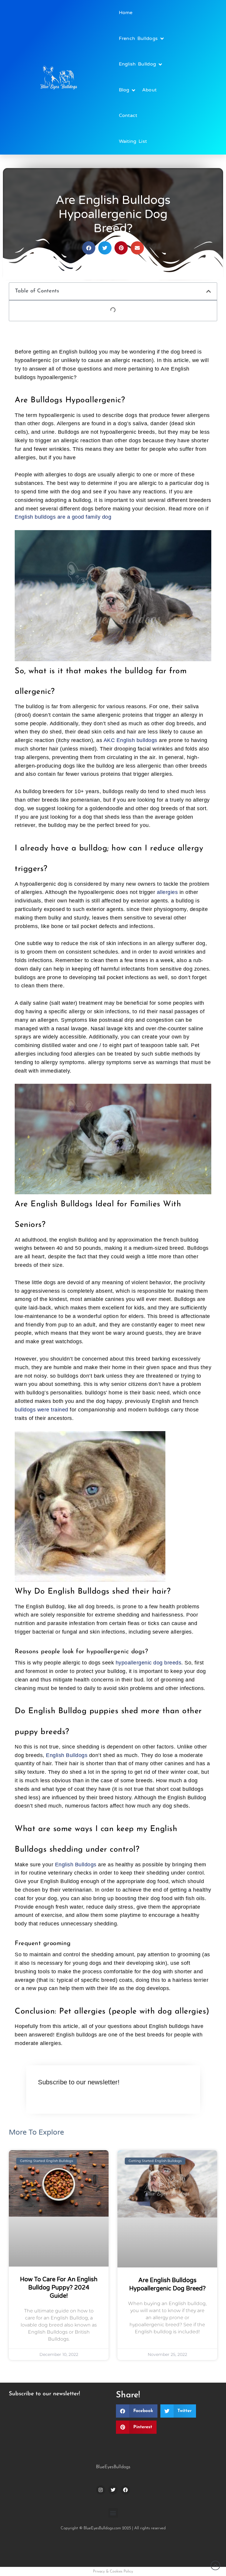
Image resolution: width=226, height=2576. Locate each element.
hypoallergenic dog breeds (149, 1663)
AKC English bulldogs (131, 740)
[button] (209, 291)
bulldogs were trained (41, 1410)
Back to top (215, 2565)
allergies (168, 892)
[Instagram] (101, 2490)
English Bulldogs (67, 1755)
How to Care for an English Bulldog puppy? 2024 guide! (59, 2288)
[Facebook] (125, 2490)
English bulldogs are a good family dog (63, 517)
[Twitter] (113, 2490)
